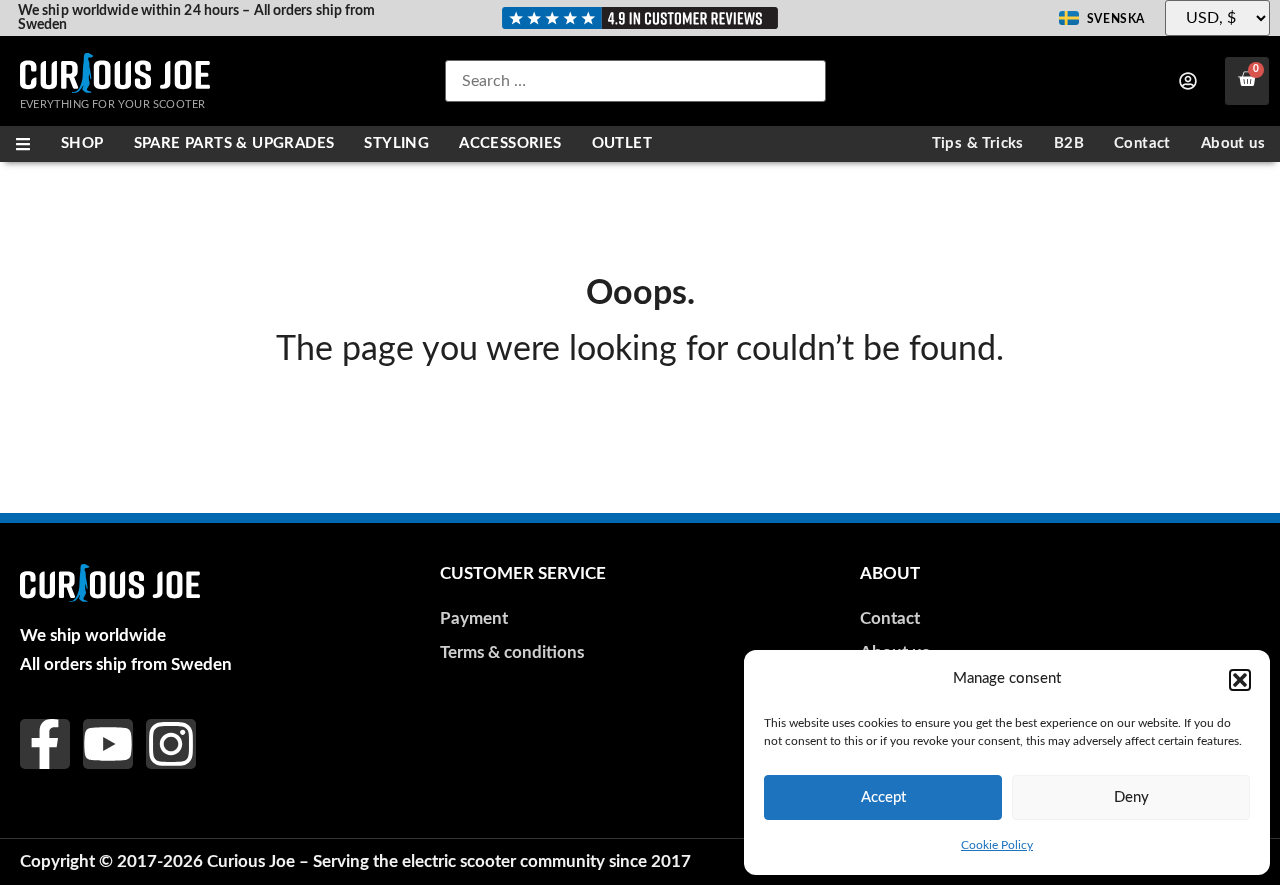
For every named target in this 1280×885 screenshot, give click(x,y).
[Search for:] (635, 81)
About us (1233, 143)
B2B (1069, 143)
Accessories (510, 143)
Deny (1131, 797)
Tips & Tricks (978, 143)
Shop (82, 143)
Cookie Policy (997, 845)
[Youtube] (108, 744)
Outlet (622, 143)
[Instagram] (171, 744)
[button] (1240, 680)
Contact (1142, 143)
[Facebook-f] (45, 744)
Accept (883, 797)
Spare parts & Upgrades (234, 143)
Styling (396, 143)
